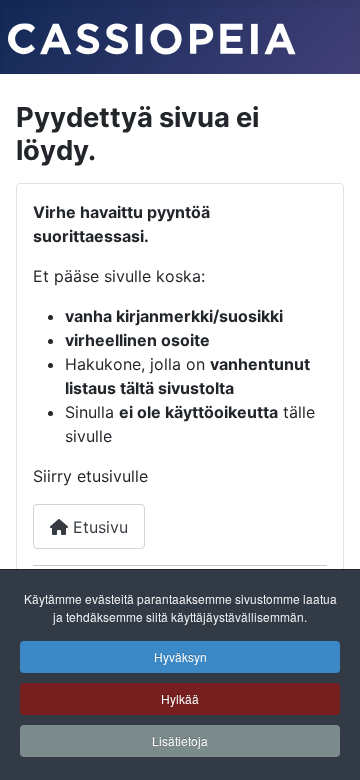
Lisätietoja (180, 740)
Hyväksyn (180, 656)
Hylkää (180, 698)
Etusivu (98, 527)
